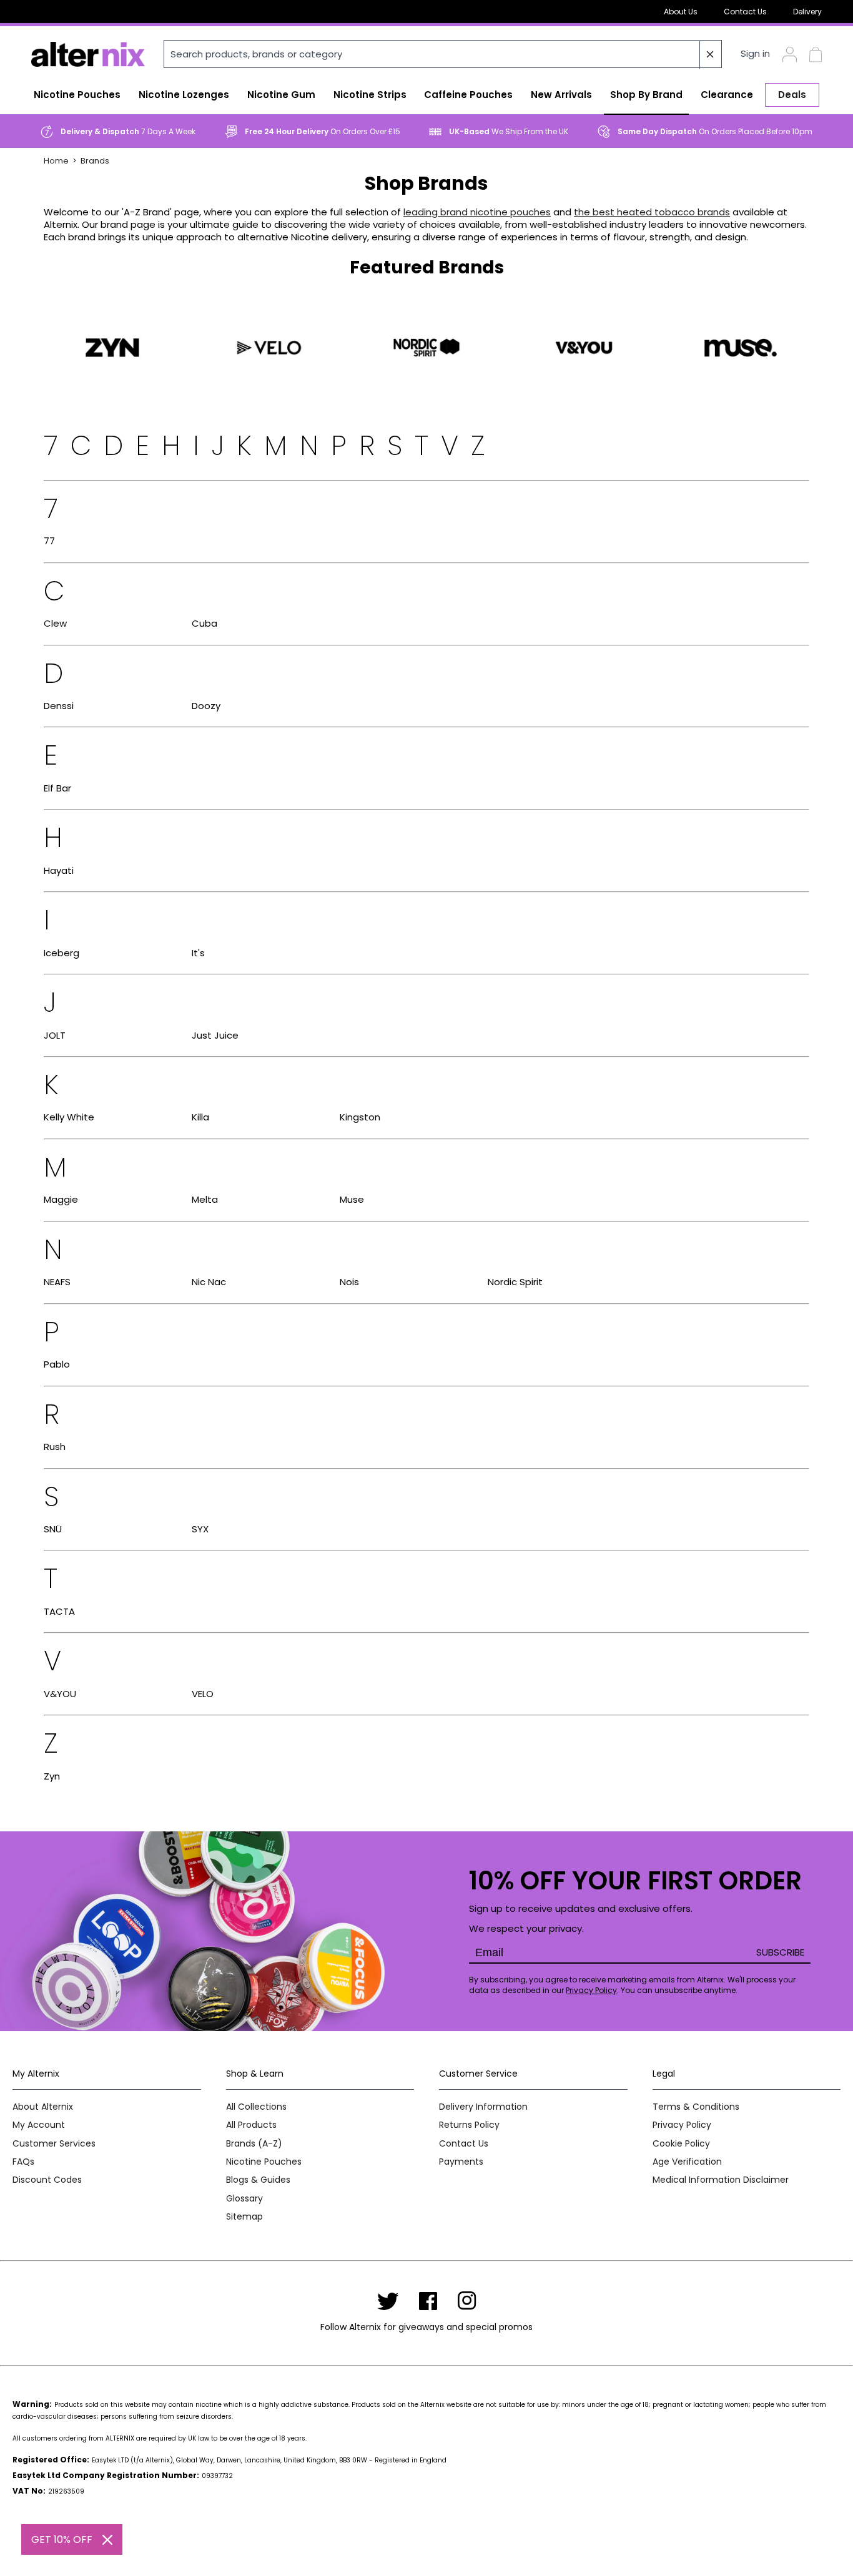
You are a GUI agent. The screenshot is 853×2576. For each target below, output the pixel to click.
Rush (55, 1447)
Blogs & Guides (258, 2180)
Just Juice (215, 1035)
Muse (352, 1199)
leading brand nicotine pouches (477, 212)
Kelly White (69, 1117)
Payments (461, 2162)
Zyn (52, 1776)
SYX (200, 1529)
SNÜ (53, 1529)
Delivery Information (483, 2107)
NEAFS (57, 1282)
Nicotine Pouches (264, 2162)
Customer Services (54, 2144)
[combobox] (443, 54)
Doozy (206, 706)
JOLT (55, 1035)
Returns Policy (469, 2125)
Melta (205, 1199)
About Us (681, 12)
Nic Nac (209, 1282)
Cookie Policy (681, 2144)
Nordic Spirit (515, 1282)
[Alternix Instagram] (467, 2301)
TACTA (59, 1611)
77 (49, 541)
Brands (95, 161)
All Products (251, 2125)
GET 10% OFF (62, 2539)
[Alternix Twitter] (388, 2301)
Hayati (59, 870)
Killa (200, 1117)
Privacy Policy (591, 1990)
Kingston (360, 1117)
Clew (55, 623)
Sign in (755, 54)
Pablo (57, 1364)
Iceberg (62, 953)
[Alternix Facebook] (428, 2301)
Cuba (205, 623)
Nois (349, 1282)
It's (198, 953)
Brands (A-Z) (254, 2144)
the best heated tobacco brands (652, 212)
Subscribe (780, 1952)
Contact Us (745, 12)
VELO (203, 1694)
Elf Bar (57, 788)
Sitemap (244, 2217)
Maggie (61, 1199)
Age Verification (687, 2162)
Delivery (807, 12)
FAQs (23, 2162)
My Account (39, 2125)
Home (56, 161)
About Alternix (43, 2107)
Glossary (244, 2199)
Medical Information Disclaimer (721, 2180)
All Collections (256, 2107)
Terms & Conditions (696, 2107)
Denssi (59, 706)
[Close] (107, 2540)
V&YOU (60, 1694)
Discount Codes (47, 2180)
